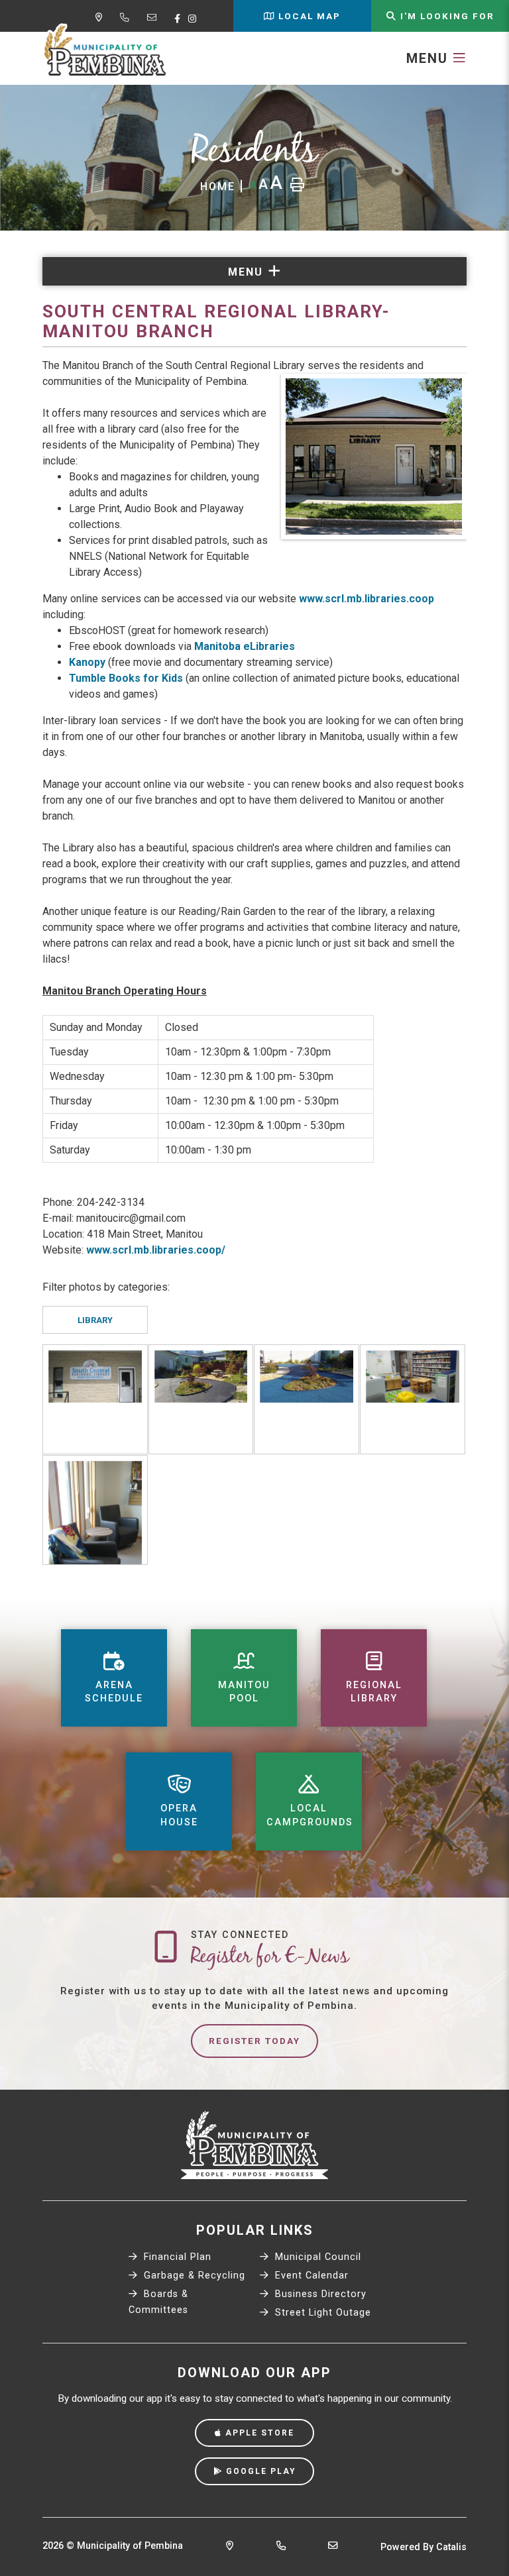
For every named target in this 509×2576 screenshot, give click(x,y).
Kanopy (88, 662)
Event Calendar (310, 2276)
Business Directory (319, 2294)
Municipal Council (316, 2257)
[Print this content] (297, 185)
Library (95, 1320)
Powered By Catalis (424, 2547)
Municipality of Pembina (105, 50)
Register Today (254, 2041)
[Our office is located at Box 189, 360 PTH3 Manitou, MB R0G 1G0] (101, 19)
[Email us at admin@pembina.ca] (154, 19)
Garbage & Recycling (193, 2276)
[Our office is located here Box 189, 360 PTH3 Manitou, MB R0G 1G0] (230, 2547)
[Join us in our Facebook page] (180, 19)
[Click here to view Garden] (201, 1399)
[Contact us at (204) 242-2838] (281, 2547)
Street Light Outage (321, 2313)
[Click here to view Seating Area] (95, 1510)
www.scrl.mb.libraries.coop (367, 599)
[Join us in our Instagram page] (195, 19)
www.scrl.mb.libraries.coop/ (156, 1250)
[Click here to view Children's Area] (413, 1399)
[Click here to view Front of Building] (95, 1399)
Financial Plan (176, 2257)
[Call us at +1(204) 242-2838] (127, 19)
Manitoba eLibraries (245, 646)
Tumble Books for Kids (126, 678)
